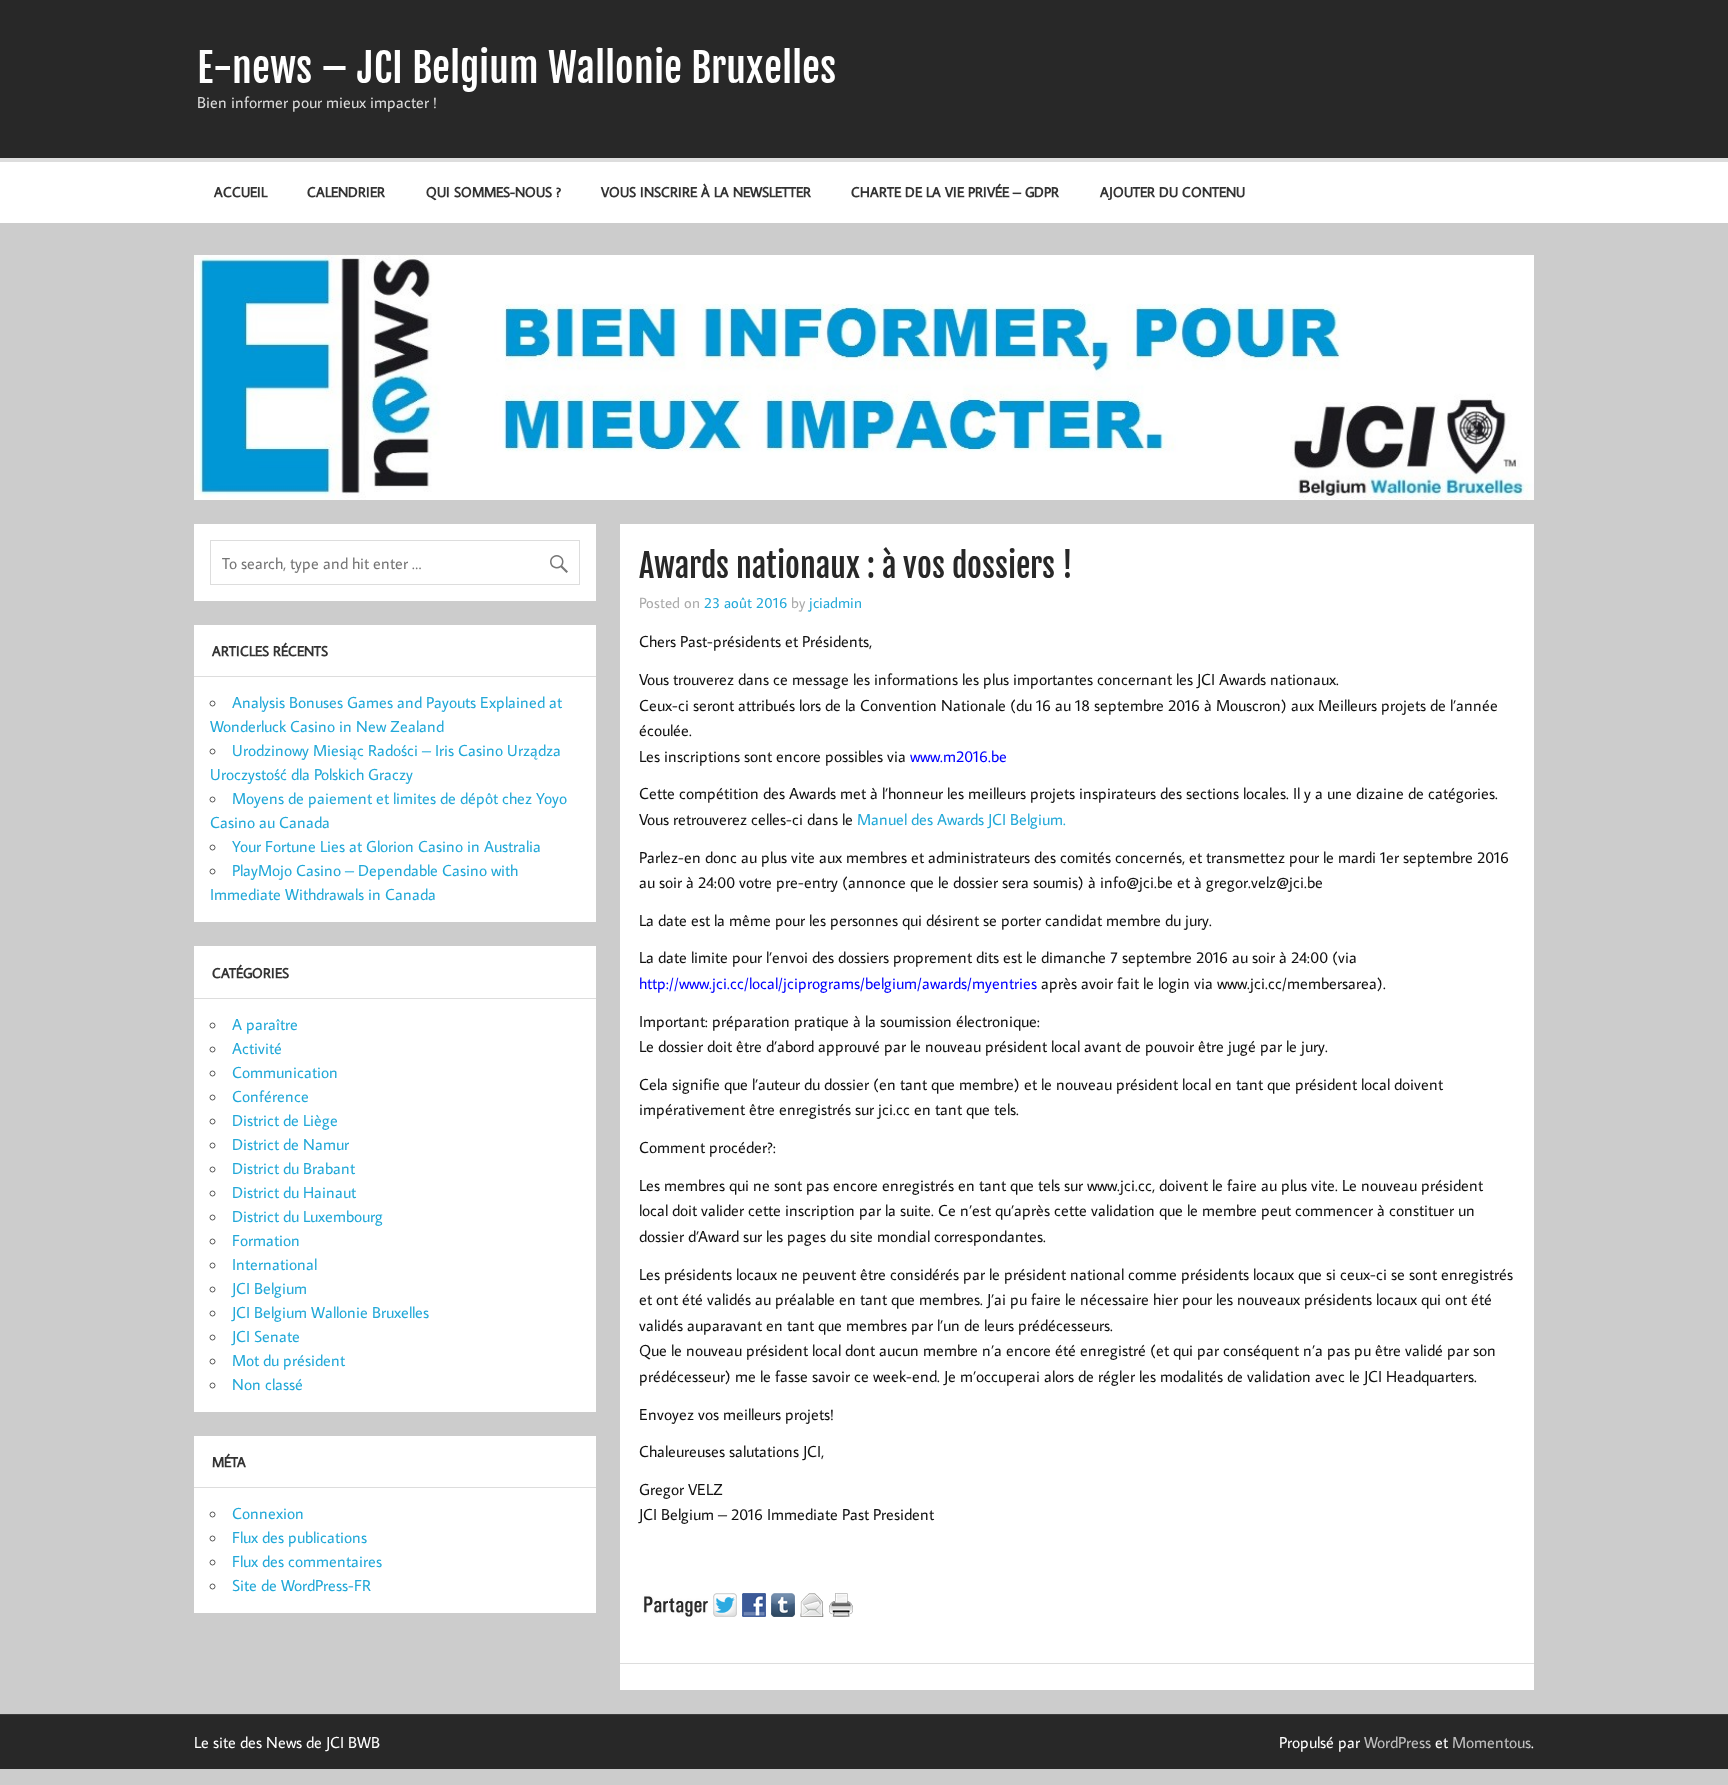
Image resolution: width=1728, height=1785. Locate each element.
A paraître (265, 1024)
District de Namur (290, 1144)
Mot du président (288, 1360)
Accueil (240, 191)
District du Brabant (293, 1168)
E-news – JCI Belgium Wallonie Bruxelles (516, 68)
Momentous (1491, 1742)
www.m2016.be (958, 756)
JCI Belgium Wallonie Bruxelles (330, 1312)
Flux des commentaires (307, 1561)
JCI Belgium (269, 1288)
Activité (257, 1048)
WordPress (1397, 1742)
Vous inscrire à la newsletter (706, 191)
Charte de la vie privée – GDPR (955, 191)
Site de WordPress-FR (301, 1585)
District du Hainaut (294, 1192)
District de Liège (285, 1120)
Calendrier (346, 191)
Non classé (267, 1384)
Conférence (270, 1096)
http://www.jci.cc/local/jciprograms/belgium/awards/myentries (838, 983)
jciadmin (835, 602)
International (274, 1264)
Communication (285, 1072)
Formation (266, 1240)
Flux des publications (299, 1537)
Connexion (268, 1513)
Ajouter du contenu (1172, 191)
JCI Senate (266, 1336)
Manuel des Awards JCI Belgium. (961, 819)
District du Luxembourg (307, 1216)
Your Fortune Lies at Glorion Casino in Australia (386, 846)
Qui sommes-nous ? (493, 191)
